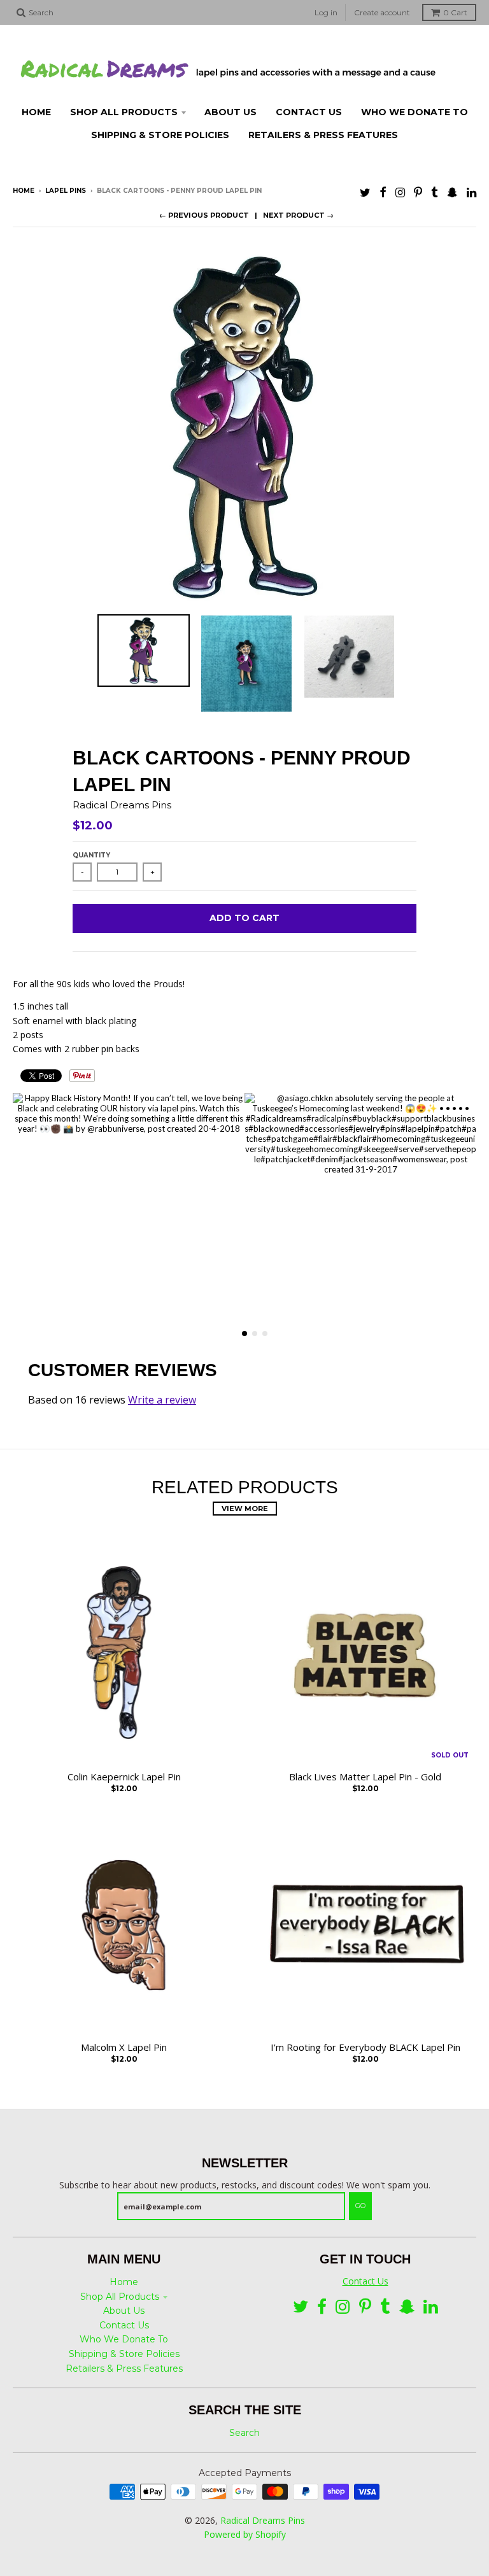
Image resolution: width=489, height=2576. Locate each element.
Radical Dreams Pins (122, 805)
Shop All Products (120, 2297)
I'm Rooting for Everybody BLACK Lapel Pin (365, 2047)
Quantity (91, 855)
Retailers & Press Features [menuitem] (323, 135)
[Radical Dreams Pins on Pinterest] (418, 192)
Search (244, 2433)
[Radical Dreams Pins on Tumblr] (435, 192)
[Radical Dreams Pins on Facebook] (383, 192)
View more (245, 1509)
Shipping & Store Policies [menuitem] (160, 135)
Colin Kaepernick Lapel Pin (124, 1777)
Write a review (162, 1400)
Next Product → (298, 215)
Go (360, 2206)
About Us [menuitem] (230, 112)
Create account (382, 12)
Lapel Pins (66, 191)
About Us (124, 2311)
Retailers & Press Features (124, 2368)
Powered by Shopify (245, 2534)
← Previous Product (204, 215)
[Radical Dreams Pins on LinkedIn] (471, 192)
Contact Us (124, 2325)
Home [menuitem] (36, 112)
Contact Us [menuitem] (309, 112)
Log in (326, 12)
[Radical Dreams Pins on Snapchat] (452, 192)
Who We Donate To (124, 2339)
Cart (455, 12)
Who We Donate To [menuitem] (415, 112)
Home (24, 191)
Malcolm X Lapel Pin (124, 2047)
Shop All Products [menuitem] (124, 112)
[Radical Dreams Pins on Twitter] (365, 192)
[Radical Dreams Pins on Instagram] (400, 192)
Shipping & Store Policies (124, 2354)
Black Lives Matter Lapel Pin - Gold (365, 1777)
